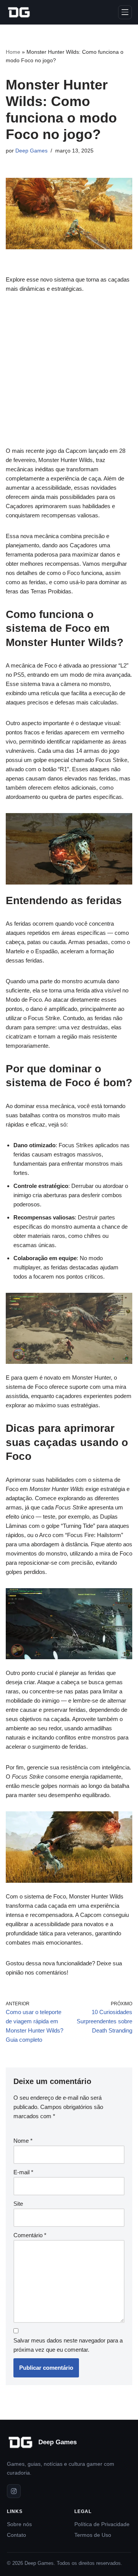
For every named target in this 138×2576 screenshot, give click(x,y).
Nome (23, 2141)
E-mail (23, 2172)
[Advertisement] (69, 374)
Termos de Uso (93, 2535)
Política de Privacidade (102, 2524)
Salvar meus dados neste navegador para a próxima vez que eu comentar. (68, 2345)
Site (18, 2204)
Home (13, 52)
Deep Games (31, 151)
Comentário (30, 2235)
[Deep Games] (19, 12)
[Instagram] (14, 2491)
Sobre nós (19, 2524)
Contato (16, 2535)
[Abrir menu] (125, 12)
